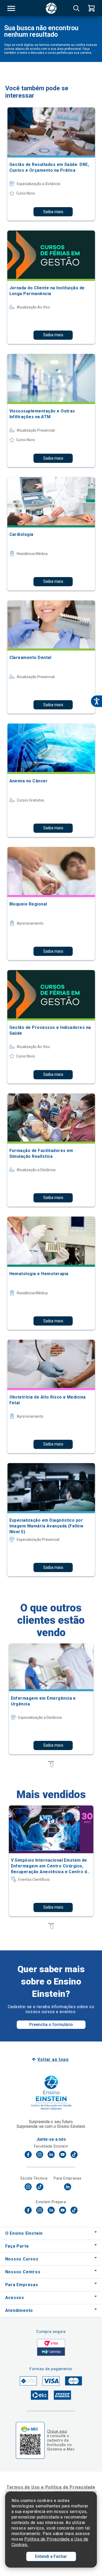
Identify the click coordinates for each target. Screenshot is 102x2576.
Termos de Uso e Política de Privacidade (51, 2487)
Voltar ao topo (53, 2059)
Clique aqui (57, 2431)
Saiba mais (53, 212)
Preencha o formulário (51, 2025)
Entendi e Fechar (51, 2556)
